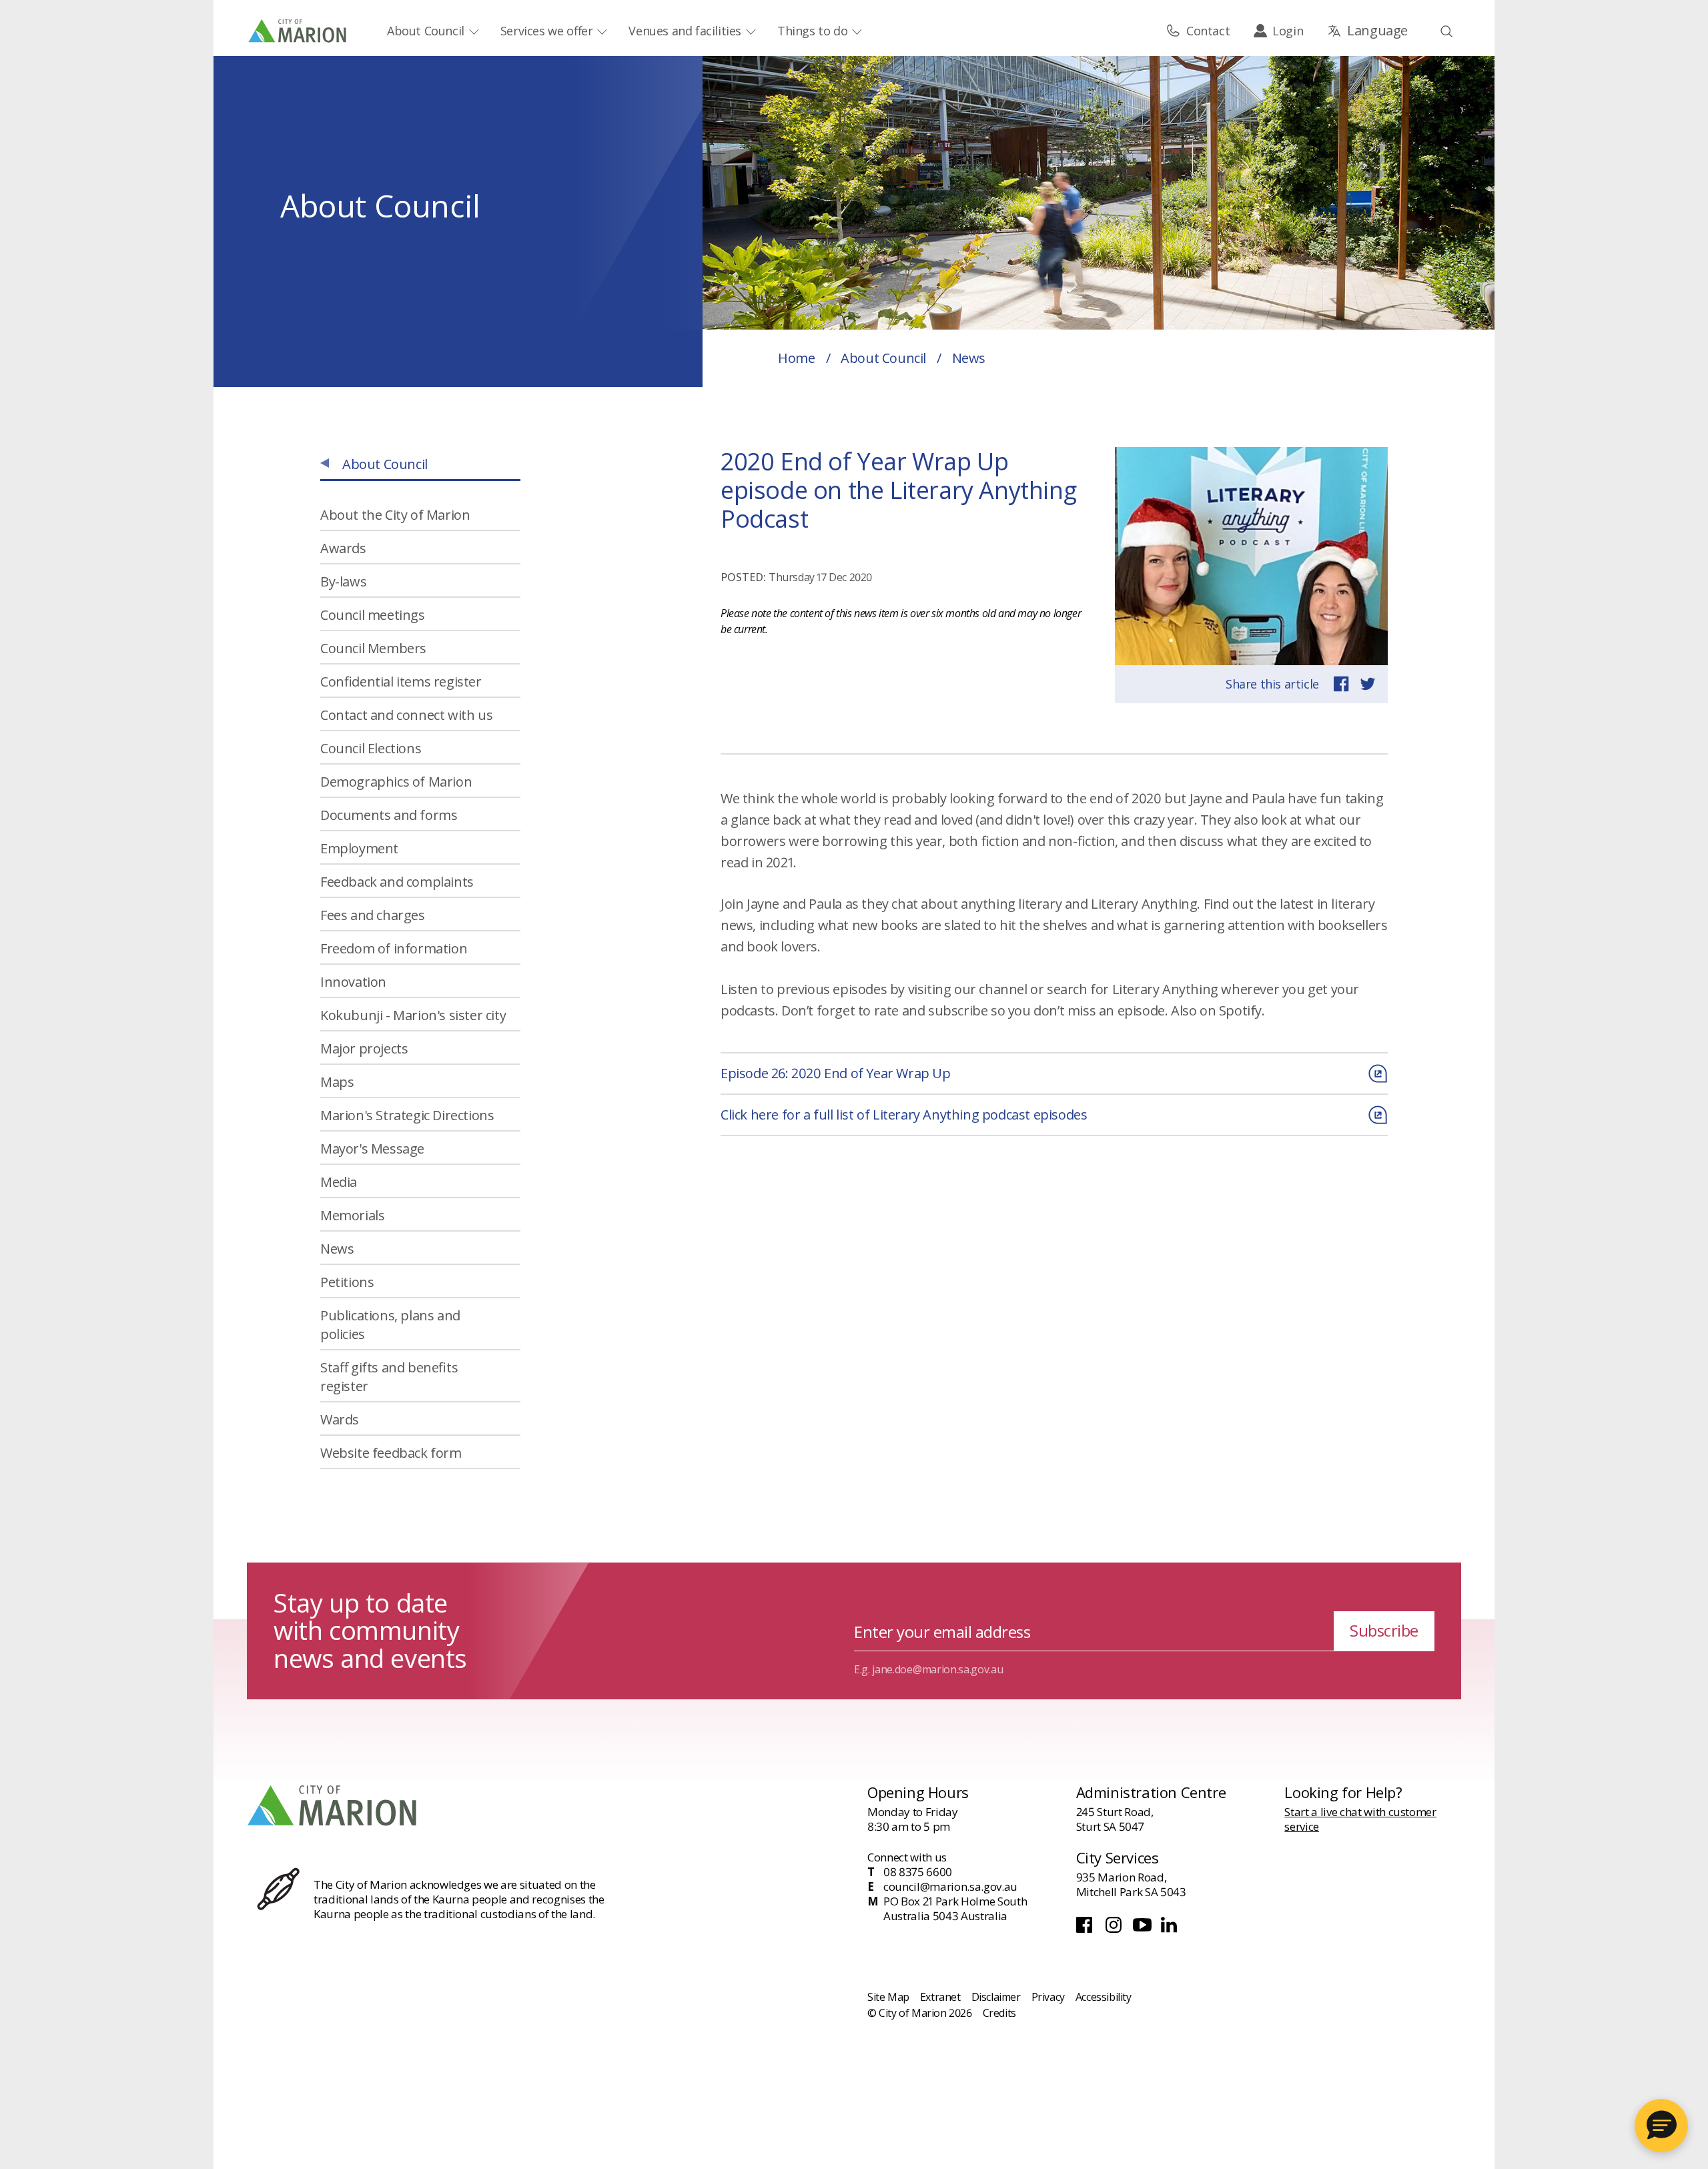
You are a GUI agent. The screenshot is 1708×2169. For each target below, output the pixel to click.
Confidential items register (401, 682)
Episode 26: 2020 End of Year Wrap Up (836, 1073)
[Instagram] (1115, 1929)
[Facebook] (1087, 1929)
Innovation (353, 982)
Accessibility (1104, 1997)
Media (339, 1182)
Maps (337, 1082)
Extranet (940, 1997)
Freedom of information (394, 948)
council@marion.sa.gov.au (950, 1887)
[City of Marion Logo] (298, 31)
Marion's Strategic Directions (407, 1115)
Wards (340, 1419)
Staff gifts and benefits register (389, 1377)
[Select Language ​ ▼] (1367, 31)
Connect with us (907, 1857)
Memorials (352, 1215)
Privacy (1048, 1997)
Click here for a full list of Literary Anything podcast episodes (904, 1115)
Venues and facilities (685, 31)
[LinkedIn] (1170, 1929)
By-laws (343, 581)
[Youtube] (1144, 1929)
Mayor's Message (372, 1149)
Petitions (347, 1282)
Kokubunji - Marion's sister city (413, 1015)
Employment (359, 848)
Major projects (364, 1048)
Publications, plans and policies (390, 1325)
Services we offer (547, 31)
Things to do (812, 31)
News (337, 1249)
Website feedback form (391, 1453)
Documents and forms (389, 815)
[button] (1661, 2126)
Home (796, 358)
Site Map (888, 1997)
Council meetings (373, 615)
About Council (426, 31)
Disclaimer (996, 1997)
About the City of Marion (395, 515)
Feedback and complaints (397, 882)
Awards (343, 548)
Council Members (373, 648)
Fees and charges (373, 915)
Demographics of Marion (396, 782)
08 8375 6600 (918, 1872)
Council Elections (371, 748)
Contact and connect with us (406, 715)
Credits (999, 2013)
